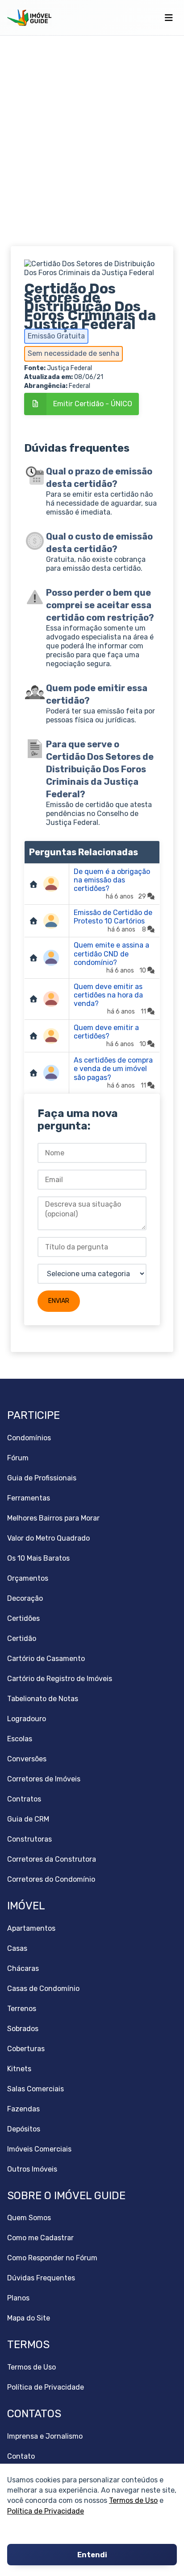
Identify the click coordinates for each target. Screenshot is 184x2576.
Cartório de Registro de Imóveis (60, 1679)
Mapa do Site (29, 2318)
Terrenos (22, 2009)
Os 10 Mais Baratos (38, 1558)
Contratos (24, 1799)
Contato (21, 2456)
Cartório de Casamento (46, 1659)
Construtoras (29, 1839)
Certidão (22, 1638)
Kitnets (19, 2069)
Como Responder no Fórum (52, 2258)
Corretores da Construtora (52, 1859)
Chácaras (23, 1968)
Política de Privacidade (46, 2511)
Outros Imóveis (32, 2169)
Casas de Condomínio (43, 1989)
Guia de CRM (28, 1819)
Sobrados (23, 2029)
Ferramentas (29, 1498)
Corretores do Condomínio (51, 1879)
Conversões (27, 1759)
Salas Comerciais (36, 2089)
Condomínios (29, 1438)
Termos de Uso (133, 2500)
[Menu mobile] (169, 18)
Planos (18, 2298)
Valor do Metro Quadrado (48, 1538)
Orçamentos (28, 1578)
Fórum (18, 1458)
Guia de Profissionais (42, 1478)
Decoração (25, 1598)
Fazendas (23, 2109)
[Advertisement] (92, 141)
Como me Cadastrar (40, 2238)
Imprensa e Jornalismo (45, 2436)
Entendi (92, 2555)
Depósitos (24, 2129)
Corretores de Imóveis (44, 1779)
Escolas (20, 1739)
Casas (17, 1948)
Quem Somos (29, 2218)
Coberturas (26, 2049)
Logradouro (27, 1719)
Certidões (23, 1618)
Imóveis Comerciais (39, 2149)
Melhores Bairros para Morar (53, 1518)
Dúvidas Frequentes (41, 2278)
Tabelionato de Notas (43, 1699)
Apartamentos (31, 1928)
